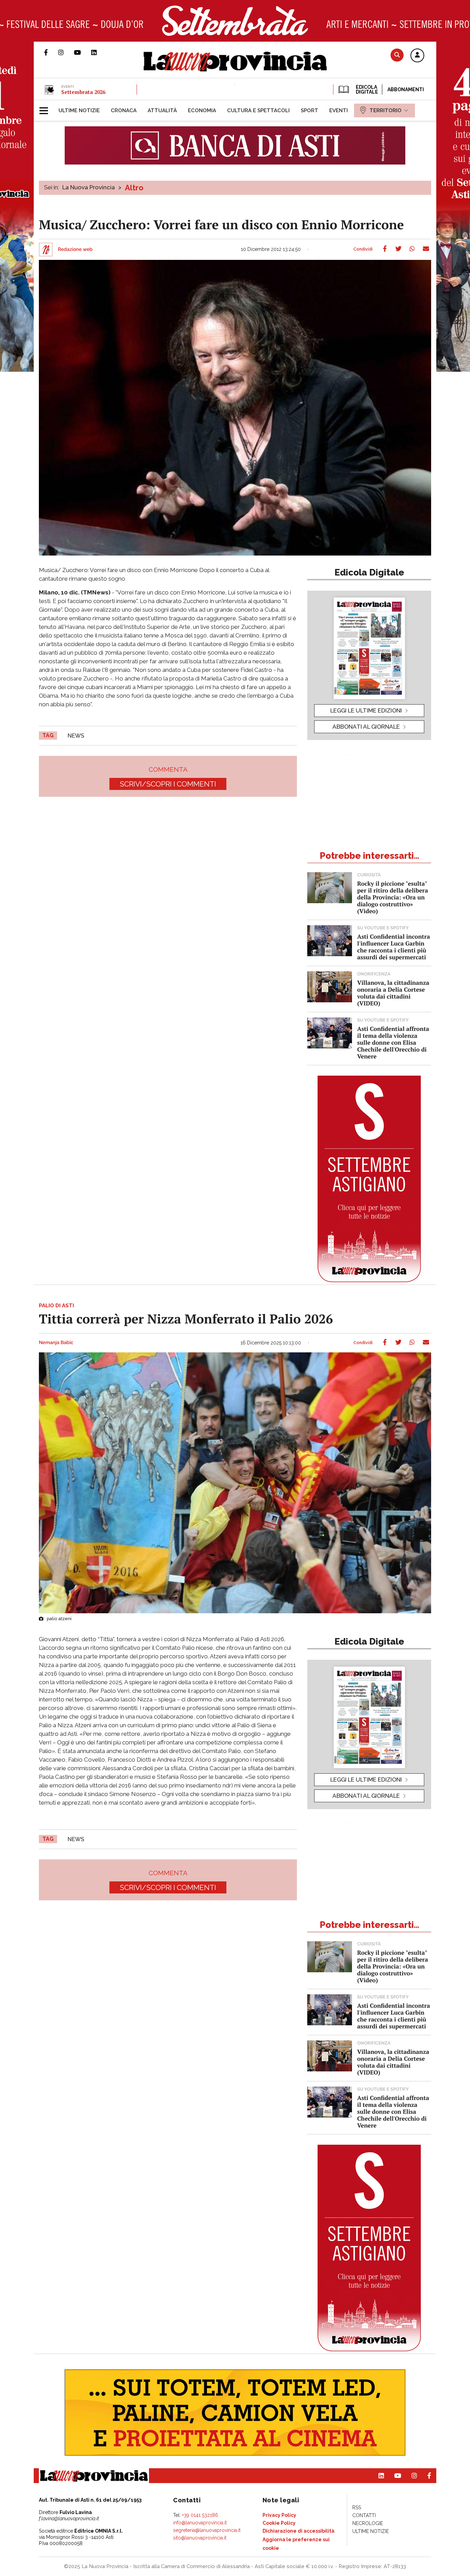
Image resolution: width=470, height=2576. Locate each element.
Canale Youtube (83, 52)
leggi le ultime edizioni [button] (366, 710)
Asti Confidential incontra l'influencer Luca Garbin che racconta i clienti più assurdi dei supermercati (394, 947)
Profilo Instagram (66, 52)
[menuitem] (79, 110)
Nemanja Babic (56, 1343)
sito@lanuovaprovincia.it (200, 2538)
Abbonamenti (406, 89)
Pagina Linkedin (99, 52)
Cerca (397, 55)
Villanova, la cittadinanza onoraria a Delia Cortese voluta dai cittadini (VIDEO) (393, 993)
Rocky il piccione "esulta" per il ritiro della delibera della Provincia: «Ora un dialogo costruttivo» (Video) (393, 897)
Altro (134, 188)
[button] (417, 56)
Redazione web (75, 250)
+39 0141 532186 (200, 2515)
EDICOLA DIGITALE (366, 89)
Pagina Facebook (51, 52)
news (76, 736)
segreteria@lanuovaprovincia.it (207, 2530)
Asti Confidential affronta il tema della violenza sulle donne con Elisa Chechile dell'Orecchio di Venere (393, 1042)
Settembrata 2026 (83, 92)
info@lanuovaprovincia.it (200, 2523)
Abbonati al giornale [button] (366, 727)
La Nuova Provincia (89, 187)
